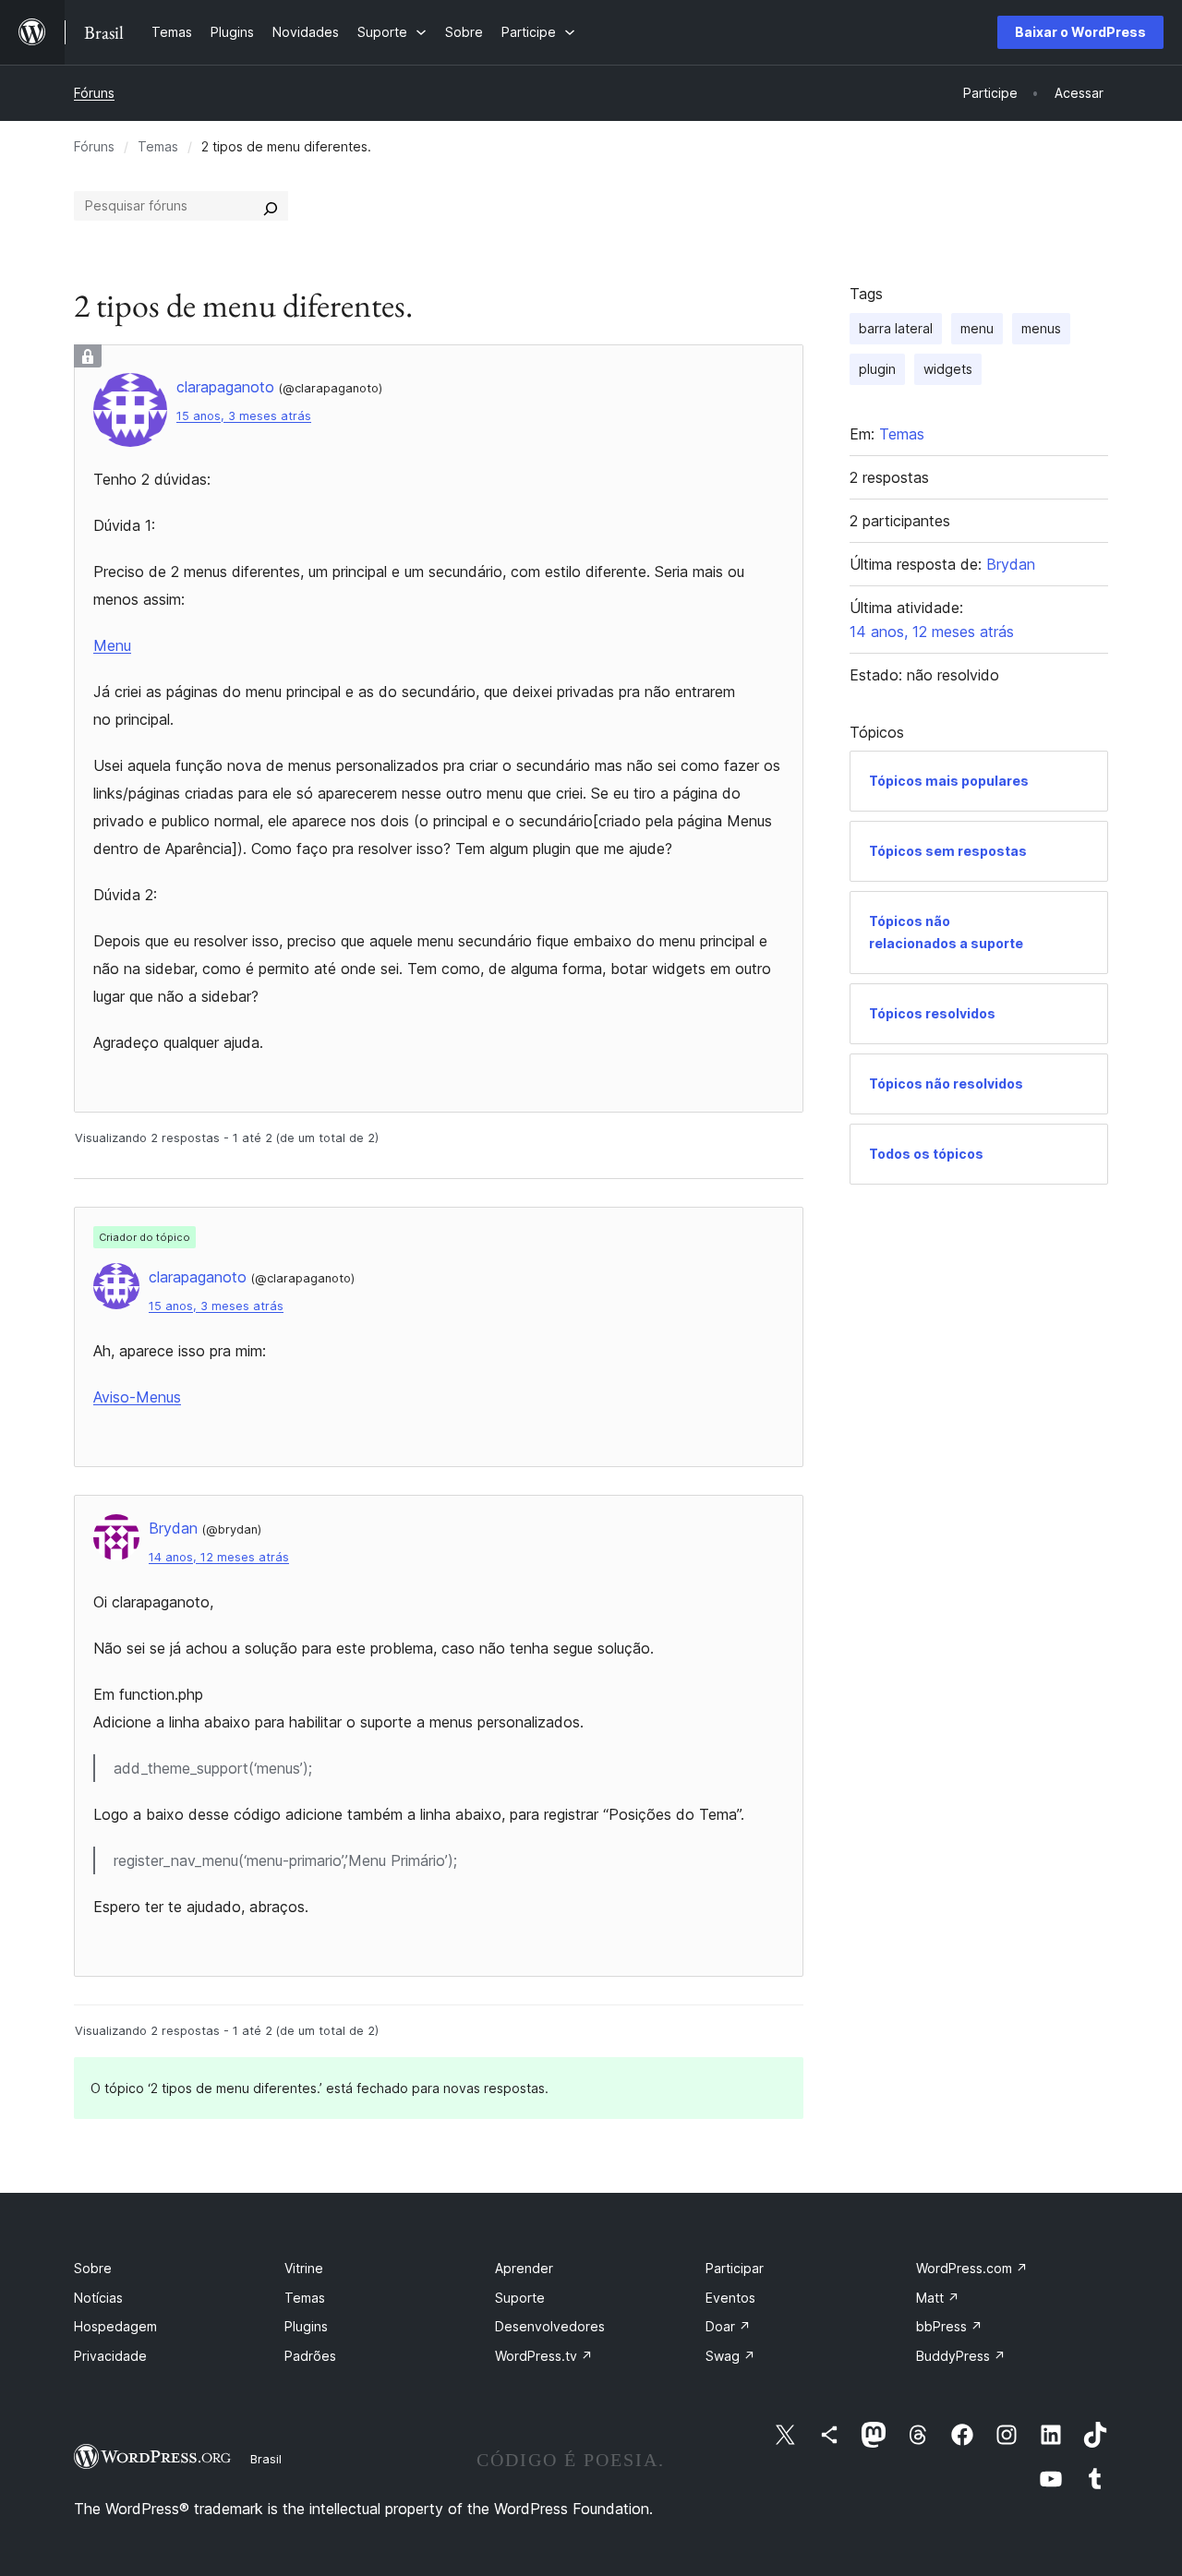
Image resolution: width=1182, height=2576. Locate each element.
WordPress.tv (544, 2356)
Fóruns (94, 93)
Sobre (93, 2268)
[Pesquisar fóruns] (271, 206)
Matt (938, 2298)
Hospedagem (115, 2326)
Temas (158, 146)
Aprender (524, 2268)
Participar (735, 2268)
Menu (112, 645)
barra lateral (896, 328)
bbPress (949, 2326)
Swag (730, 2356)
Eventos (730, 2298)
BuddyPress (961, 2356)
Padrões (310, 2356)
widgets (948, 369)
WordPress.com (972, 2268)
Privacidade (110, 2356)
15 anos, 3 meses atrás (244, 416)
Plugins (306, 2326)
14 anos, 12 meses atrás (219, 1557)
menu (977, 328)
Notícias (98, 2298)
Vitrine (304, 2268)
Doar (728, 2326)
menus (1041, 328)
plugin (877, 369)
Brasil (266, 2459)
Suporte (520, 2298)
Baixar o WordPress (1080, 32)
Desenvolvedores (550, 2326)
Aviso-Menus (137, 1397)
